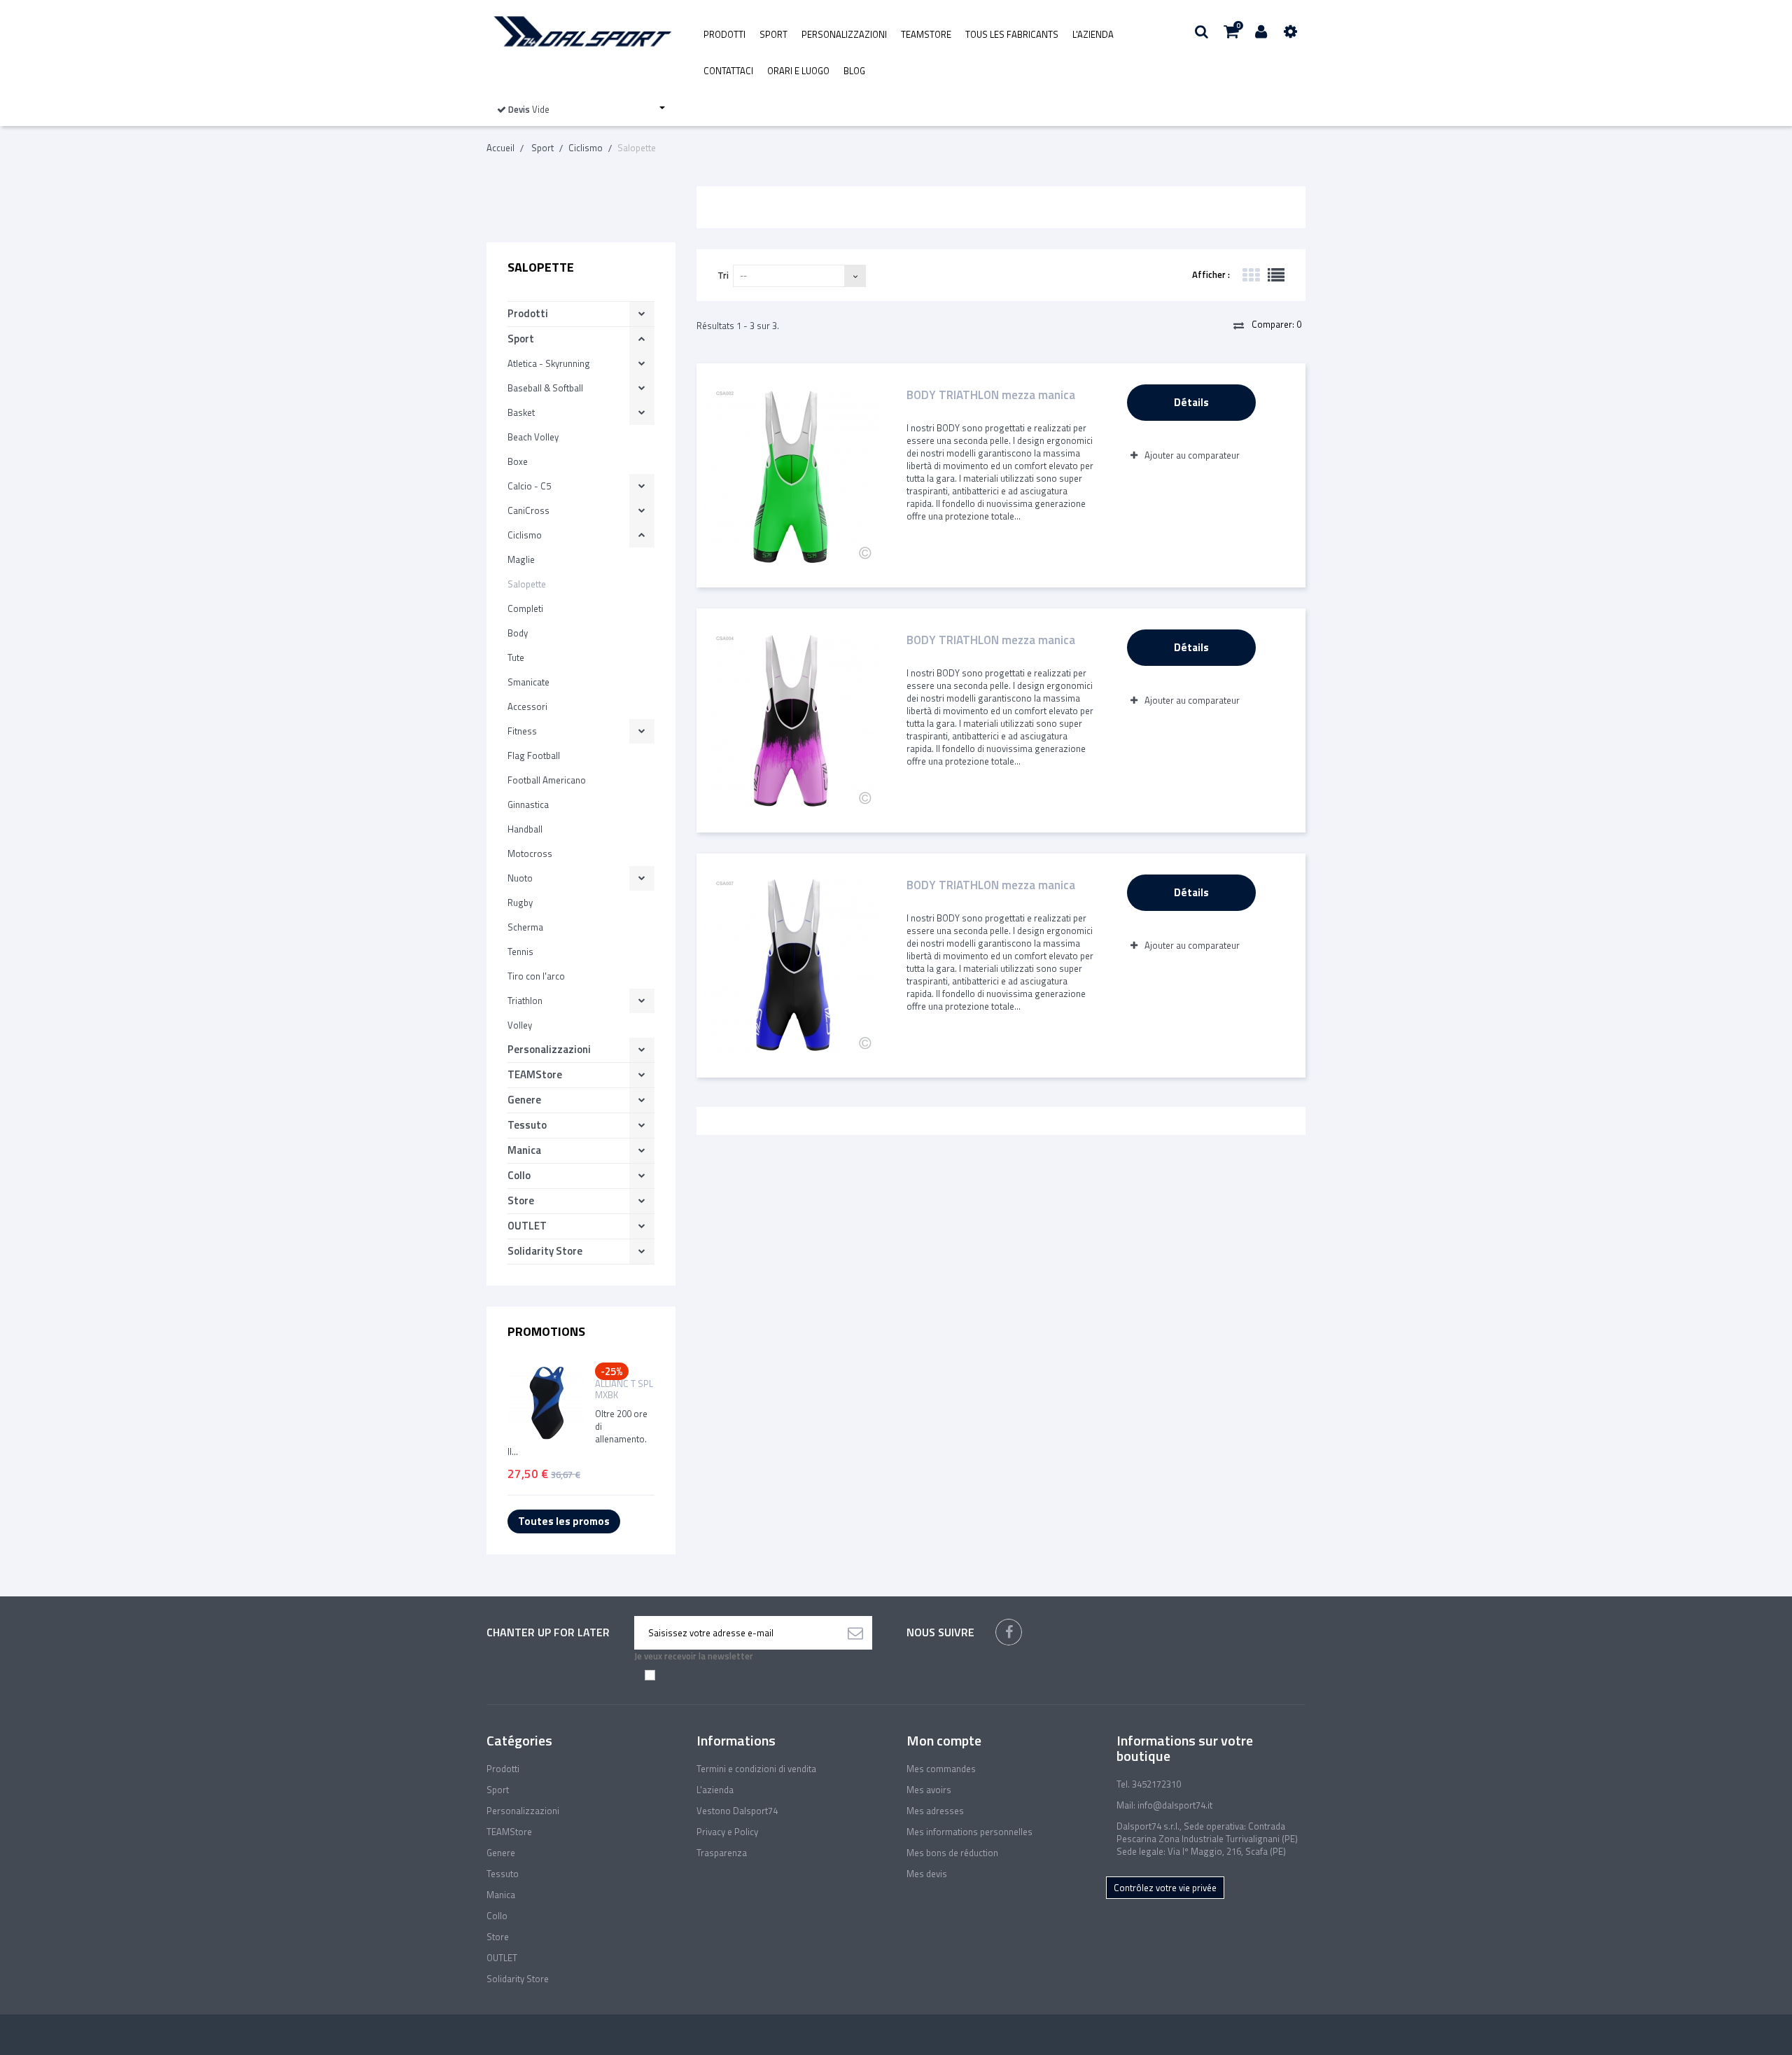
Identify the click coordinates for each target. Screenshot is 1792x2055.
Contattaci (728, 71)
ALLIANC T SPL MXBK (624, 1389)
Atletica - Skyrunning (549, 363)
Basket (521, 412)
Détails (1191, 402)
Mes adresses (935, 1811)
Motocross (530, 854)
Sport (773, 34)
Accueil (500, 148)
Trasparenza (722, 1853)
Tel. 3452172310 (1149, 1784)
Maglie (521, 559)
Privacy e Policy (727, 1832)
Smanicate (528, 682)
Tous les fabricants (1012, 34)
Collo (519, 1175)
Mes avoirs (929, 1790)
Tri (723, 275)
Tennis (520, 952)
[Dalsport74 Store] (581, 32)
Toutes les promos (564, 1521)
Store (521, 1200)
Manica (524, 1150)
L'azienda (1093, 34)
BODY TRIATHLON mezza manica (991, 396)
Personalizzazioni (844, 34)
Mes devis (927, 1874)
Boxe (518, 461)
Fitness (522, 731)
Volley (520, 1025)
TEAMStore (926, 34)
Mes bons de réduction (952, 1853)
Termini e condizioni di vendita (756, 1769)
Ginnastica (528, 804)
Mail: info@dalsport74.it (1164, 1805)
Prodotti (724, 34)
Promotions (546, 1331)
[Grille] (1251, 275)
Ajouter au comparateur (1192, 455)
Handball (525, 829)
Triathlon (525, 1001)
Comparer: (1275, 324)
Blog (854, 71)
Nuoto (520, 878)
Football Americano (547, 780)
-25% (612, 1371)
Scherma (525, 927)
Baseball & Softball (545, 388)
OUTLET (527, 1226)
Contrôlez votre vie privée (1165, 1888)
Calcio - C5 (529, 486)
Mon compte (944, 1740)
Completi (525, 608)
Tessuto (527, 1125)
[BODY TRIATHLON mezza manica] (791, 475)
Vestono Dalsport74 (737, 1811)
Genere (524, 1100)
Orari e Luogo (798, 71)
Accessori (527, 706)
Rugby (520, 903)
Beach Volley (533, 437)
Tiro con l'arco (536, 976)
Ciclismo (525, 535)
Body (518, 633)
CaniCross (528, 510)
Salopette (527, 584)
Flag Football (534, 755)
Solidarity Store (545, 1251)
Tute (516, 657)
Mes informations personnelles (969, 1832)
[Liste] (1276, 275)
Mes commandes (941, 1769)
